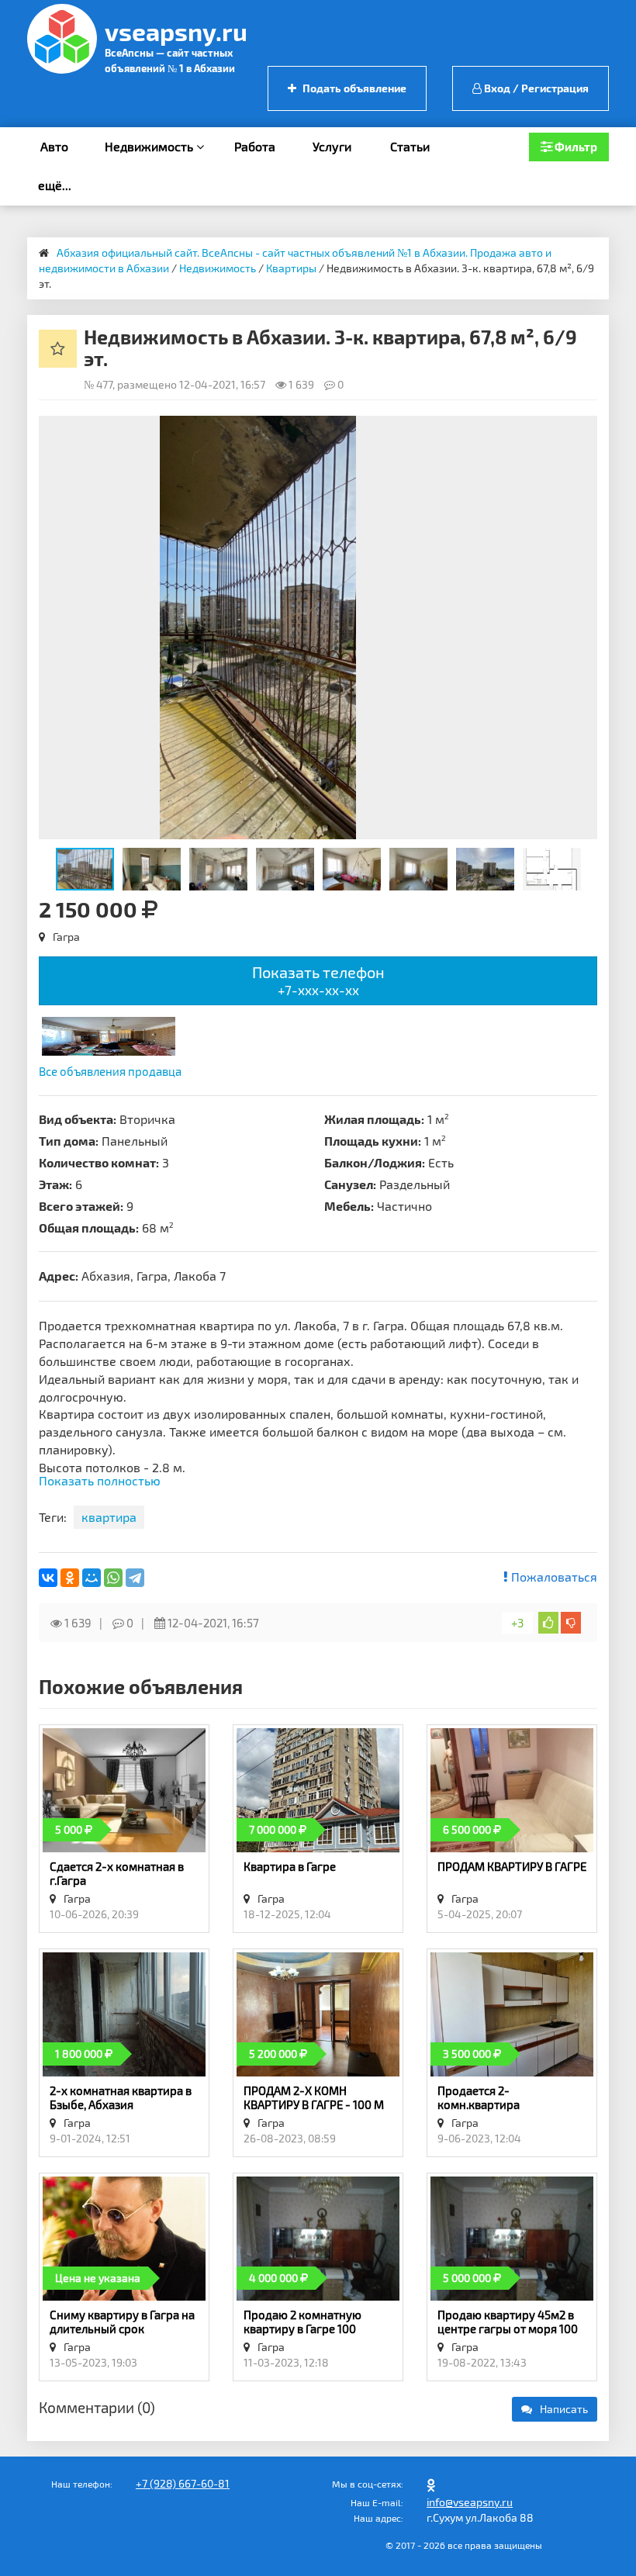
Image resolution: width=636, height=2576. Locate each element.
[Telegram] (135, 1578)
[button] (583, 430)
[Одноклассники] (70, 1578)
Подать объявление (353, 88)
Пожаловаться (553, 1577)
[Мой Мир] (92, 1578)
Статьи (410, 146)
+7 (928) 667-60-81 (183, 2483)
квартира (109, 1517)
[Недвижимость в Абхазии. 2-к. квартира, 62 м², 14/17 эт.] (109, 1034)
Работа (255, 146)
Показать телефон (318, 980)
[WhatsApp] (113, 1578)
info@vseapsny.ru (470, 2502)
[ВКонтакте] (48, 1578)
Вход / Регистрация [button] (535, 88)
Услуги (332, 146)
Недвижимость (150, 146)
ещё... (55, 185)
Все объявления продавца (110, 1071)
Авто (54, 146)
